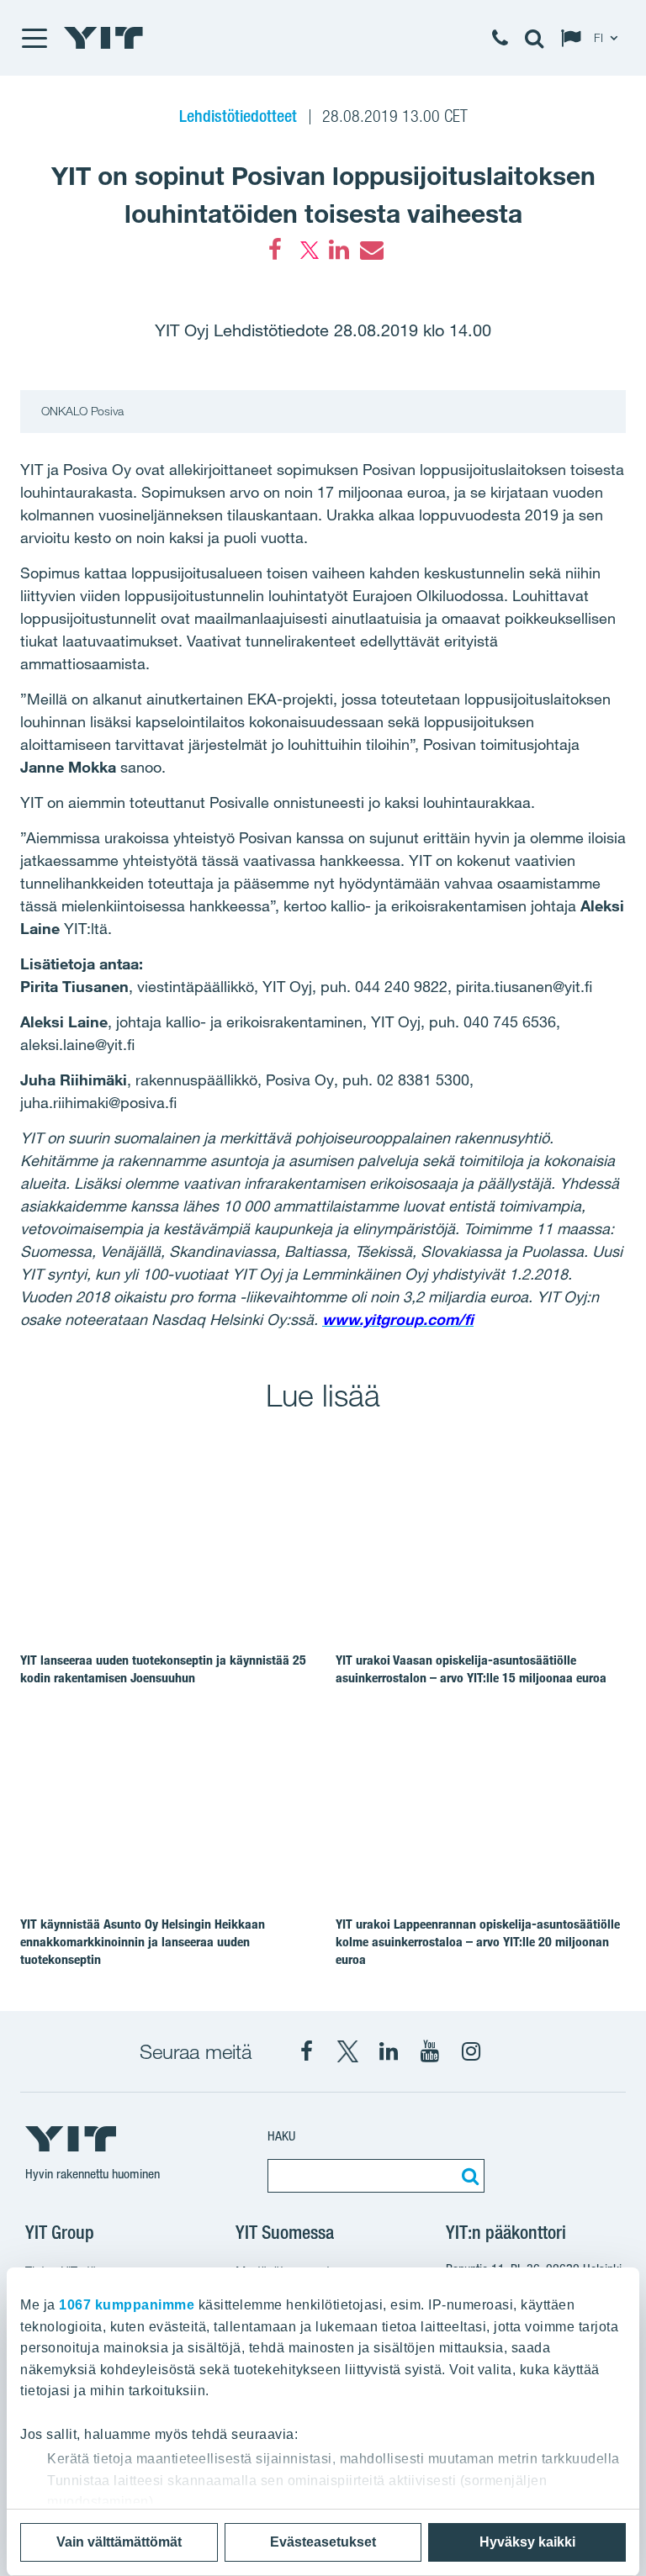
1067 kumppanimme (127, 2305)
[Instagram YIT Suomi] (471, 2051)
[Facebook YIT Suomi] (306, 2051)
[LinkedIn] (339, 250)
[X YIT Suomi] (347, 2051)
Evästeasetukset (323, 2542)
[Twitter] (307, 250)
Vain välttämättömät (119, 2542)
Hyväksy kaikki (527, 2542)
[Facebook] (275, 250)
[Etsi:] (468, 2176)
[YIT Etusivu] (103, 38)
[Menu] (34, 38)
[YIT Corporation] (389, 2051)
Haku (281, 2136)
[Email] (371, 250)
